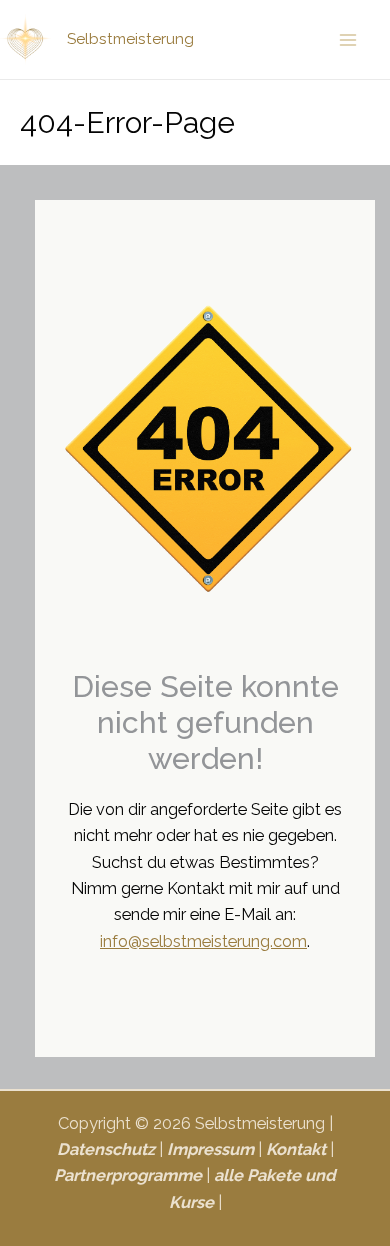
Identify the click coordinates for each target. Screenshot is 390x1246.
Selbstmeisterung (130, 38)
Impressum (210, 1149)
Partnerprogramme (128, 1175)
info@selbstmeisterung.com (203, 941)
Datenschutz (106, 1149)
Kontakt (296, 1149)
